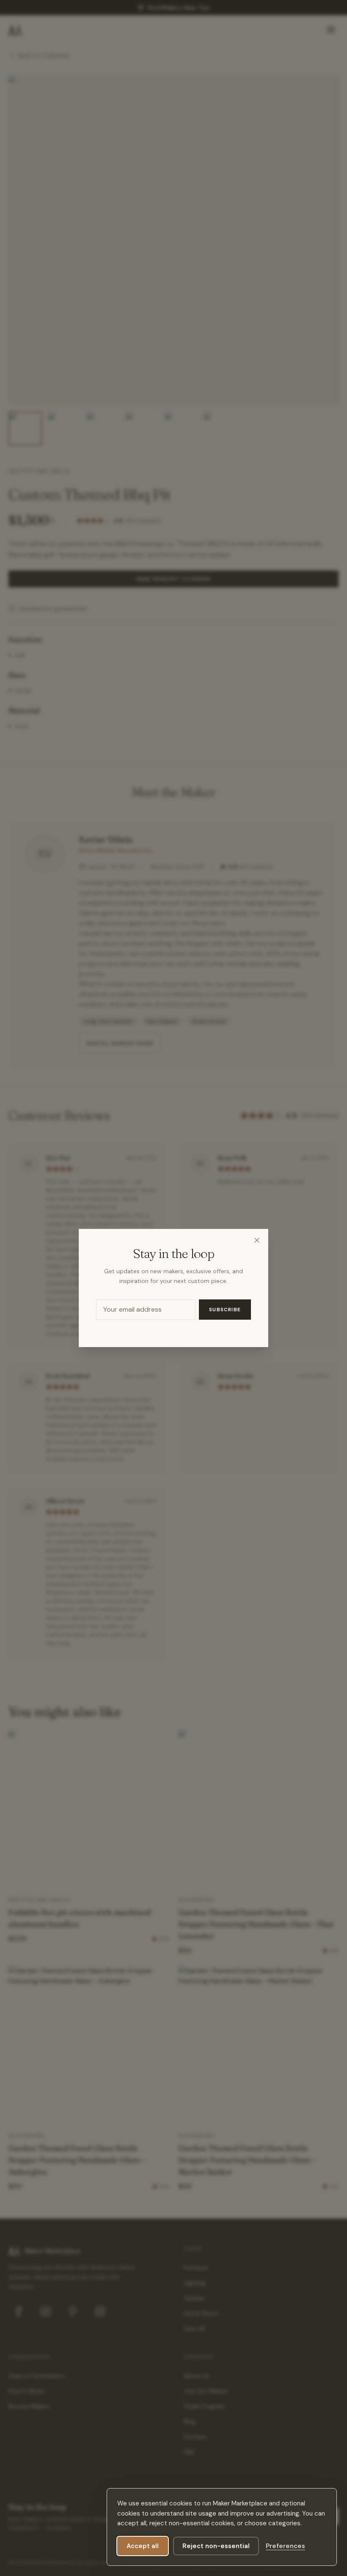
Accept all (143, 2546)
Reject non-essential (216, 2546)
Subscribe (225, 1310)
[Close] (257, 1240)
